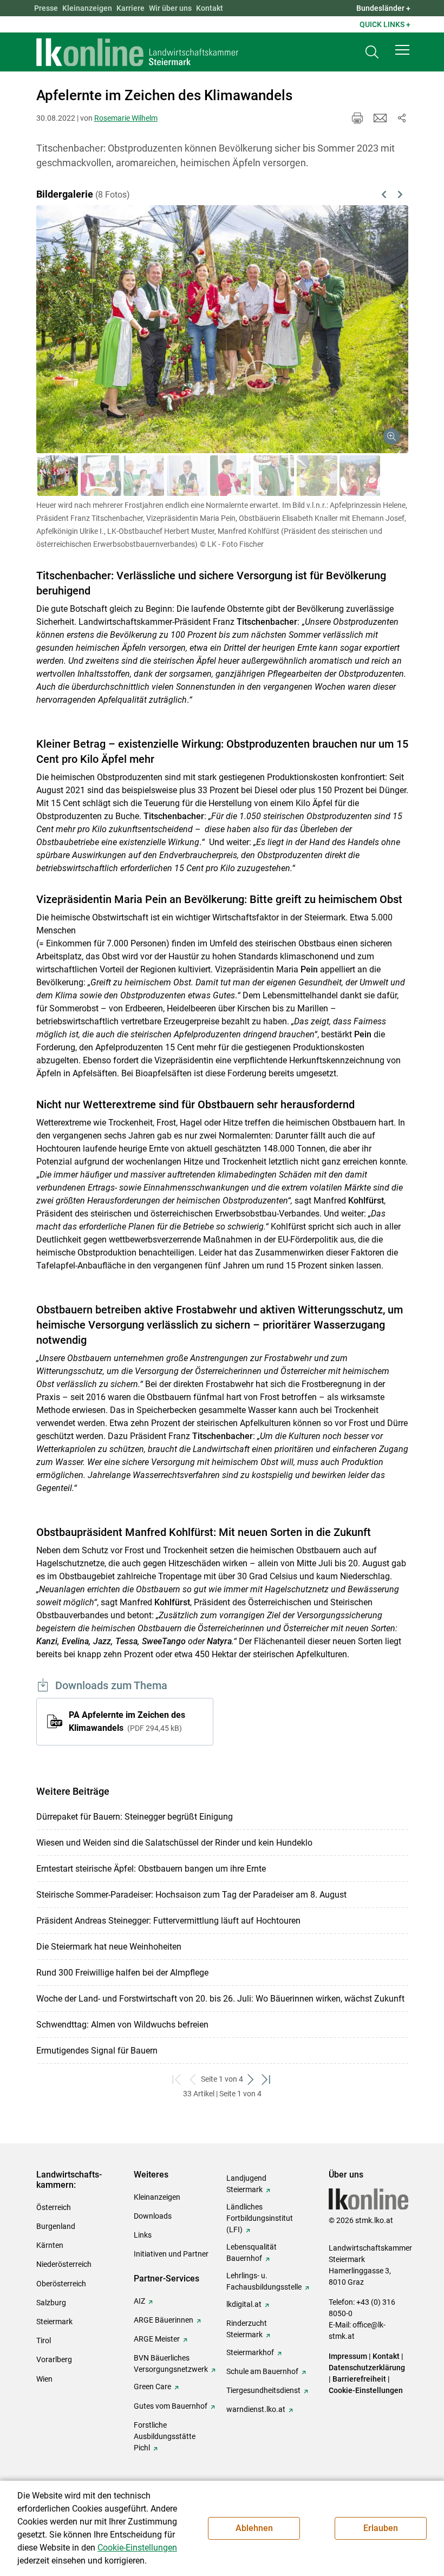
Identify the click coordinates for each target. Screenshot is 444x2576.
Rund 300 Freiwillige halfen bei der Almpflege (122, 1973)
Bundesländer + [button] (383, 8)
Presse (46, 8)
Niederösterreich (64, 2264)
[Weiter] (373, 316)
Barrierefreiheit (359, 2379)
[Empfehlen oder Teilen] (402, 118)
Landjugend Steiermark (246, 2184)
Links (143, 2235)
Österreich (54, 2207)
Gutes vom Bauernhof (171, 2406)
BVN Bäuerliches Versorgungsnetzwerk (171, 2363)
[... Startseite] (138, 52)
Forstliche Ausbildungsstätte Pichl (165, 2436)
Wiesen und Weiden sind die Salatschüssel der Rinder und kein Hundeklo (174, 1843)
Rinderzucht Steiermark (247, 2329)
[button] (402, 50)
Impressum (348, 2356)
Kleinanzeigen (87, 8)
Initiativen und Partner (171, 2254)
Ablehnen (254, 2528)
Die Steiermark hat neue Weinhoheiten (109, 1947)
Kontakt (210, 8)
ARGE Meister (157, 2339)
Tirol (44, 2340)
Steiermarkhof (250, 2352)
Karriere (130, 8)
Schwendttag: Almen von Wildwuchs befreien (122, 2025)
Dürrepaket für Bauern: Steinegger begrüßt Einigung (135, 1817)
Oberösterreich (61, 2284)
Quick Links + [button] (385, 24)
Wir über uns (170, 8)
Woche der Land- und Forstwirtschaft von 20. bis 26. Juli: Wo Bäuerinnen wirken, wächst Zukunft (220, 1999)
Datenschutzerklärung (367, 2368)
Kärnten (50, 2245)
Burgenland (56, 2226)
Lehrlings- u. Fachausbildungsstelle (264, 2281)
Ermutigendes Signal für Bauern (97, 2051)
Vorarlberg (54, 2359)
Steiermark (54, 2322)
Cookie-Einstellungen (366, 2390)
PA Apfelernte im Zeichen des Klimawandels (127, 1721)
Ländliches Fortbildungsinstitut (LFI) (260, 2218)
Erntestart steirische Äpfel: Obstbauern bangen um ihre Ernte (151, 1869)
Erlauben (381, 2528)
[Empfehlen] (380, 118)
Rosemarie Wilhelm (126, 118)
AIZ (139, 2301)
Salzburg (51, 2303)
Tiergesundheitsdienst (263, 2390)
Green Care (152, 2387)
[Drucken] (357, 118)
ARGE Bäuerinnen (164, 2320)
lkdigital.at (244, 2304)
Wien (44, 2379)
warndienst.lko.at (256, 2409)
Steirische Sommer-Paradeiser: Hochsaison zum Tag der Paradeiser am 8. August (191, 1895)
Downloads (153, 2216)
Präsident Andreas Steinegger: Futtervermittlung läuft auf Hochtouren (168, 1921)
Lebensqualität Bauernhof (252, 2253)
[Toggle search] (372, 52)
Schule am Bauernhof (262, 2371)
